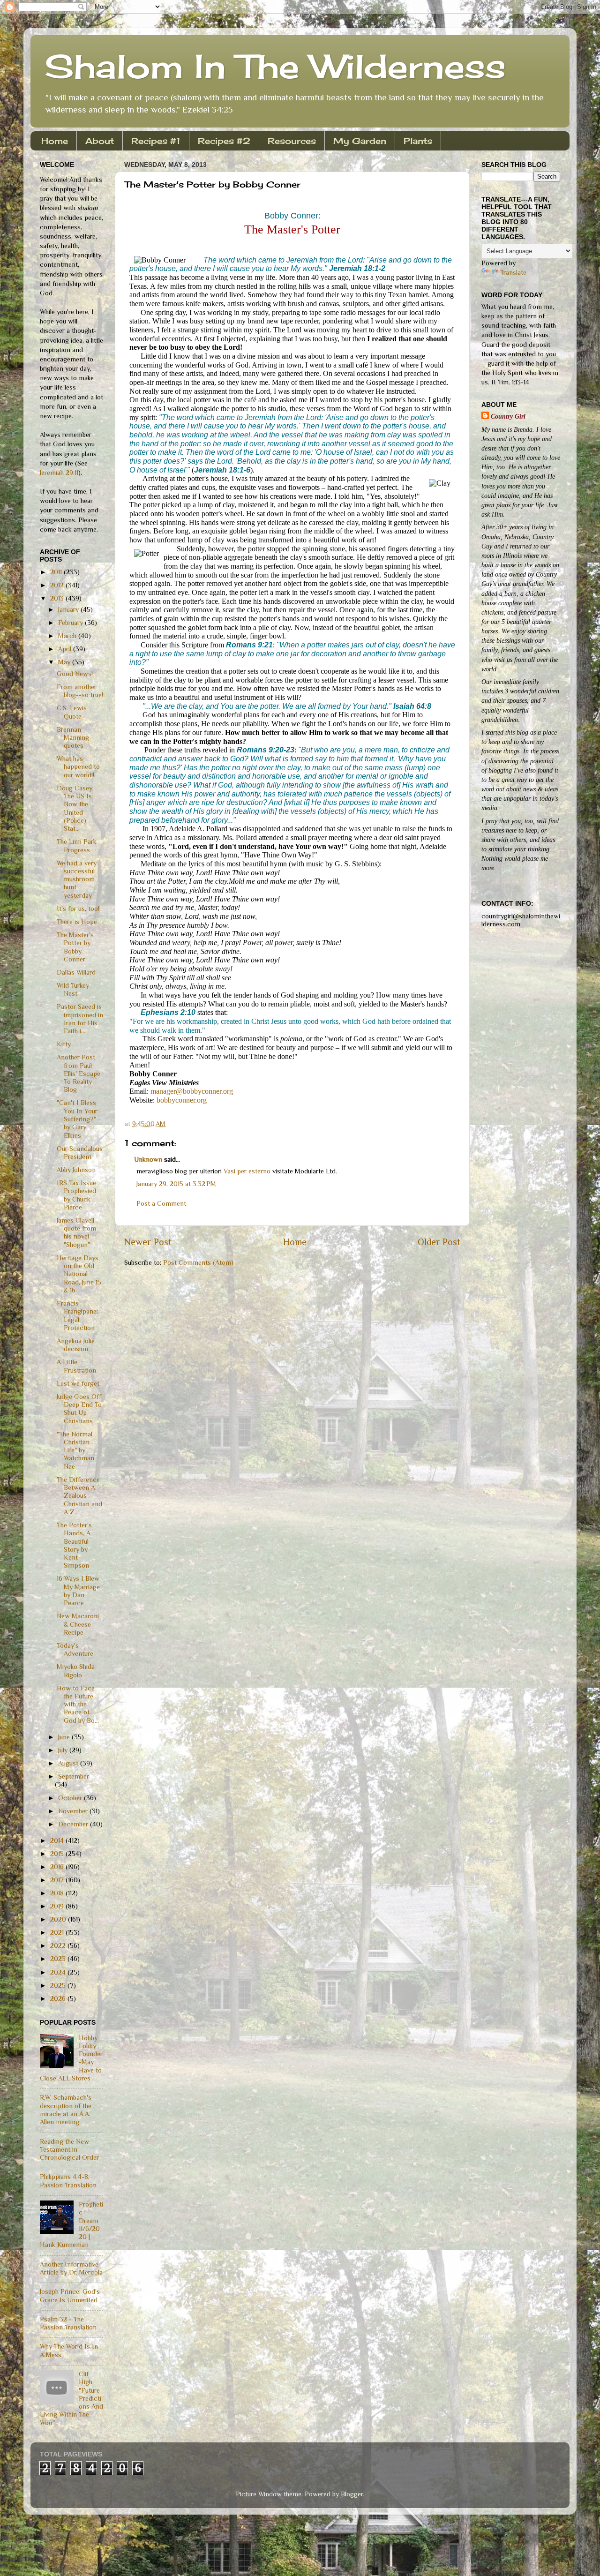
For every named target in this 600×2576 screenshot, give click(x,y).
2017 (58, 1880)
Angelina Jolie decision (76, 1345)
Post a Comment (161, 1203)
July (64, 1750)
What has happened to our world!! (78, 767)
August (69, 1763)
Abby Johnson (76, 1170)
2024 (59, 1972)
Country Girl (508, 416)
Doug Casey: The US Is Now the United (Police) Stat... (75, 808)
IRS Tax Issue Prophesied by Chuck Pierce (76, 1195)
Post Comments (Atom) (198, 1262)
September (74, 1776)
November (74, 1811)
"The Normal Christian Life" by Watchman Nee (75, 1450)
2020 (59, 1919)
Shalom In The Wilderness (275, 66)
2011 (57, 572)
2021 (58, 1932)
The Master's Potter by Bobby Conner (75, 947)
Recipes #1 (156, 141)
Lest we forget (78, 1383)
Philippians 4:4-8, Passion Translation (68, 2181)
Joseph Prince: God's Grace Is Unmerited (70, 2295)
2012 (58, 585)
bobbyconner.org (182, 1100)
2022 (59, 1945)
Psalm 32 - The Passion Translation (68, 2323)
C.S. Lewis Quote (72, 712)
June (65, 1737)
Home (55, 141)
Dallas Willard (76, 972)
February (71, 623)
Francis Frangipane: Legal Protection (77, 1315)
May (65, 662)
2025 (59, 1985)
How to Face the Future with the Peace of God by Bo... (78, 1704)
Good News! (75, 674)
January (69, 609)
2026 (59, 1998)
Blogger (352, 2494)
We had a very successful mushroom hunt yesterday (77, 879)
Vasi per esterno (247, 1171)
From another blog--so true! (80, 691)
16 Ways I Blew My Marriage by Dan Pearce (78, 1591)
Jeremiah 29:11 (59, 473)
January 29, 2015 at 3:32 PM (176, 1184)
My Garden (360, 141)
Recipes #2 (224, 141)
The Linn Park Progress (77, 845)
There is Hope (77, 922)
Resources (292, 141)
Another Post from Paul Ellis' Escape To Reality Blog (79, 1073)
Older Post (439, 1242)
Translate (513, 272)
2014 (58, 1840)
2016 (58, 1867)
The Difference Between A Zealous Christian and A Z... (79, 1496)
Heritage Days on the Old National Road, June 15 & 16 (79, 1274)
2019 (58, 1906)
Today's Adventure (75, 1649)
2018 (58, 1893)
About (100, 141)
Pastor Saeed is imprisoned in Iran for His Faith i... (80, 1019)
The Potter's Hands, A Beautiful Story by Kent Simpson (74, 1545)
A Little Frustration (76, 1366)
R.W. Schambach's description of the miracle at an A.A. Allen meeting (66, 2110)
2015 (58, 1854)
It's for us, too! (78, 909)
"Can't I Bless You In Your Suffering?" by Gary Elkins (77, 1119)
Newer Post (148, 1242)
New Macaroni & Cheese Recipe (78, 1624)
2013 (58, 598)
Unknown (148, 1159)
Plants (418, 141)
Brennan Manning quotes (73, 738)
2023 (59, 1959)
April (66, 649)
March (68, 636)
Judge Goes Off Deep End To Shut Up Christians (79, 1409)
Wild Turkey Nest (73, 989)
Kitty (64, 1044)
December (74, 1824)
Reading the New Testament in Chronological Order (69, 2150)
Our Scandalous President (80, 1153)
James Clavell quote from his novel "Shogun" (76, 1232)
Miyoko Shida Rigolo (76, 1671)
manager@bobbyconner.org (192, 1091)
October (71, 1798)
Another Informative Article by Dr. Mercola (71, 2268)
